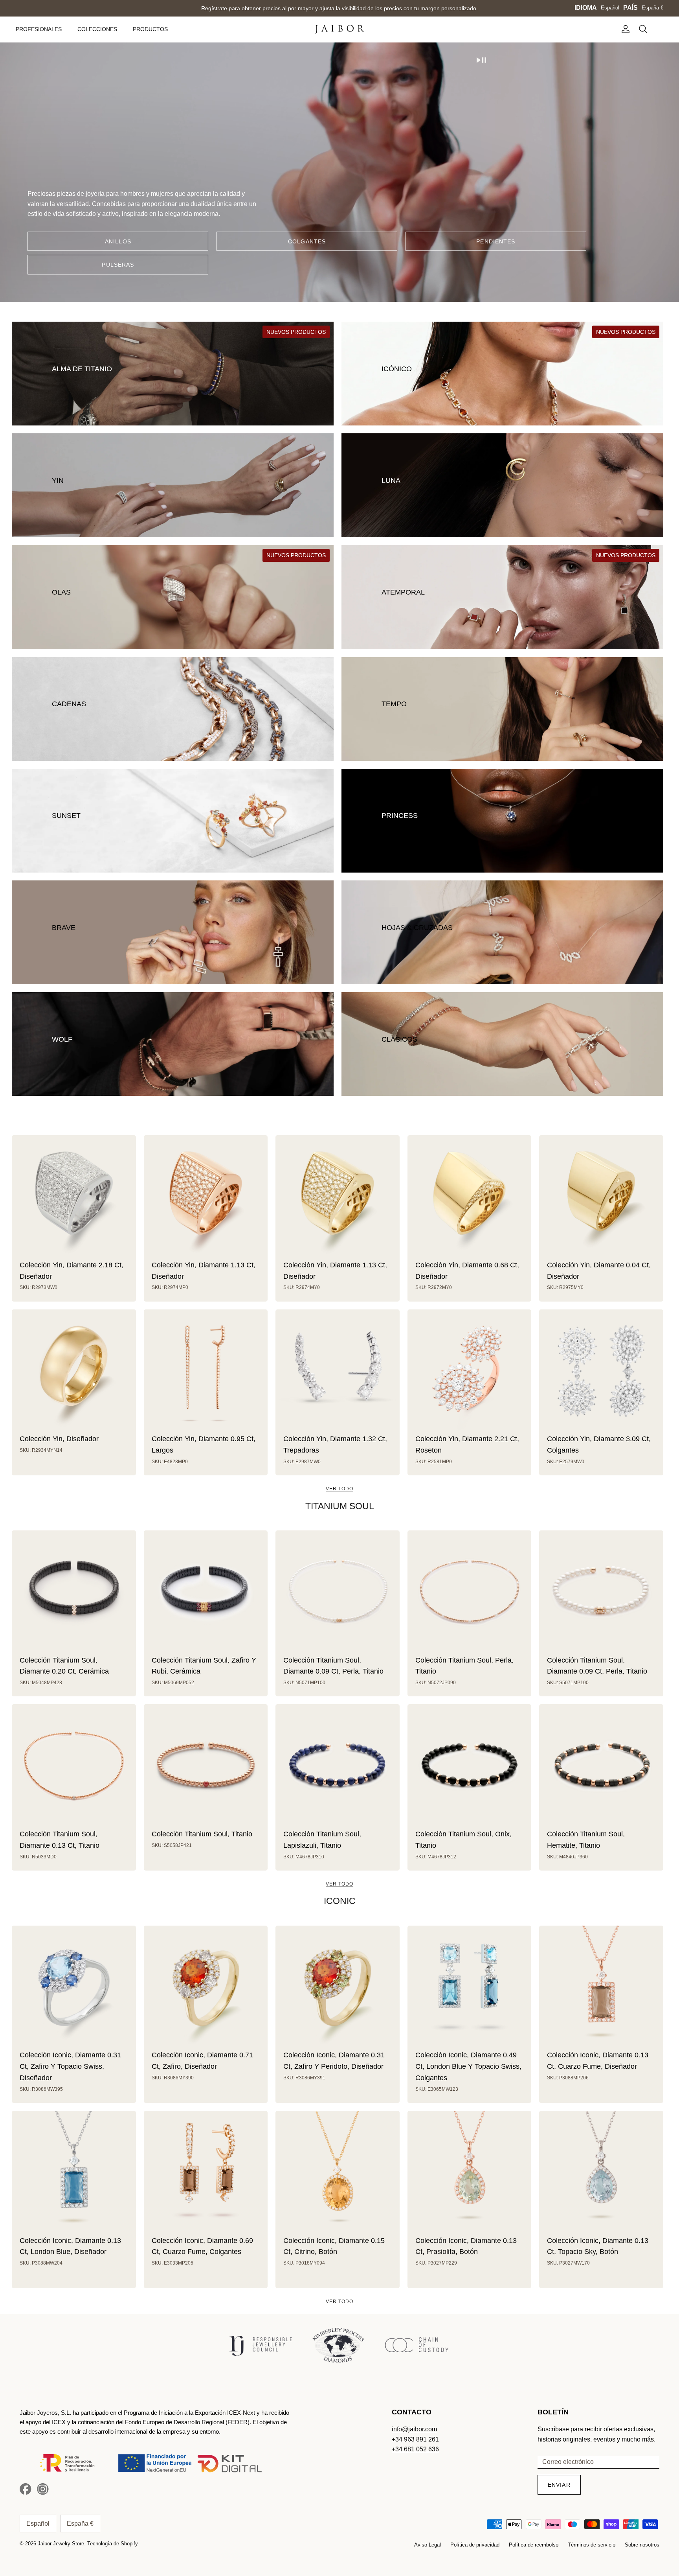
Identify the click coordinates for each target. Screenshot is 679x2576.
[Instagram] (43, 2489)
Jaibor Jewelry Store (61, 2544)
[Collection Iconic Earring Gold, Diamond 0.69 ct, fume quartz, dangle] (206, 2173)
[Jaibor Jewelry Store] (340, 29)
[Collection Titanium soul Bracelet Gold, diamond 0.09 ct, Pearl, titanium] (601, 1593)
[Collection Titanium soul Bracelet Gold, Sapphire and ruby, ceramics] (206, 1593)
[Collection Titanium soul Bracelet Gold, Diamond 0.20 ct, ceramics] (74, 1593)
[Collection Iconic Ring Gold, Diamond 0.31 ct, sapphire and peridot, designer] (338, 1988)
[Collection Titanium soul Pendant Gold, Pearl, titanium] (470, 1593)
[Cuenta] (624, 29)
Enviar (559, 2485)
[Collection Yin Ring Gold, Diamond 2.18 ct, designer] (74, 1197)
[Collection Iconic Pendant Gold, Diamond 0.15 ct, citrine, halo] (338, 2173)
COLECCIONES (97, 29)
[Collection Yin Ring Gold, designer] (74, 1372)
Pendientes (496, 241)
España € (652, 8)
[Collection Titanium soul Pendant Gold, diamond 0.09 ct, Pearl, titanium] (338, 1593)
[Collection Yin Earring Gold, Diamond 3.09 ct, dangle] (601, 1372)
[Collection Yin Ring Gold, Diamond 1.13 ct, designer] (206, 1197)
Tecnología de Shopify (113, 2544)
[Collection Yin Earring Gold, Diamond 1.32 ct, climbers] (338, 1372)
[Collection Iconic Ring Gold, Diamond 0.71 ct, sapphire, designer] (206, 1988)
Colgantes (307, 241)
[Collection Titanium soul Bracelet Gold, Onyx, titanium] (470, 1766)
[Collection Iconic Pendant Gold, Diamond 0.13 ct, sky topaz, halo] (601, 2173)
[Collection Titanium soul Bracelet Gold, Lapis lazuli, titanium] (338, 1766)
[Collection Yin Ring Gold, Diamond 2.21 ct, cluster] (470, 1372)
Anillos (118, 241)
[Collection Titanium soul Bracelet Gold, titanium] (206, 1766)
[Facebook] (26, 2489)
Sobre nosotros (642, 2545)
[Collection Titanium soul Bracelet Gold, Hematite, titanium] (601, 1766)
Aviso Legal (428, 2545)
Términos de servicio (592, 2545)
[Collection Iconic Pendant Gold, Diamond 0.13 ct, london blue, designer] (74, 2173)
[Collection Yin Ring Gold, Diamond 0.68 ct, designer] (470, 1197)
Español (610, 8)
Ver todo (339, 1489)
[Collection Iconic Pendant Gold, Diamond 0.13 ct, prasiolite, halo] (470, 2173)
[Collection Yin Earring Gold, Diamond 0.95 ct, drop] (206, 1372)
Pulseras (118, 265)
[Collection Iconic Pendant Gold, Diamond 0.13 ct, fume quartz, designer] (601, 1988)
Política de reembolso (534, 2545)
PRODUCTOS (150, 29)
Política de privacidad (475, 2545)
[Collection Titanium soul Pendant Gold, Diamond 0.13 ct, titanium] (74, 1766)
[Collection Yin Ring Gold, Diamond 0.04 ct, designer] (601, 1197)
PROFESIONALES (39, 29)
